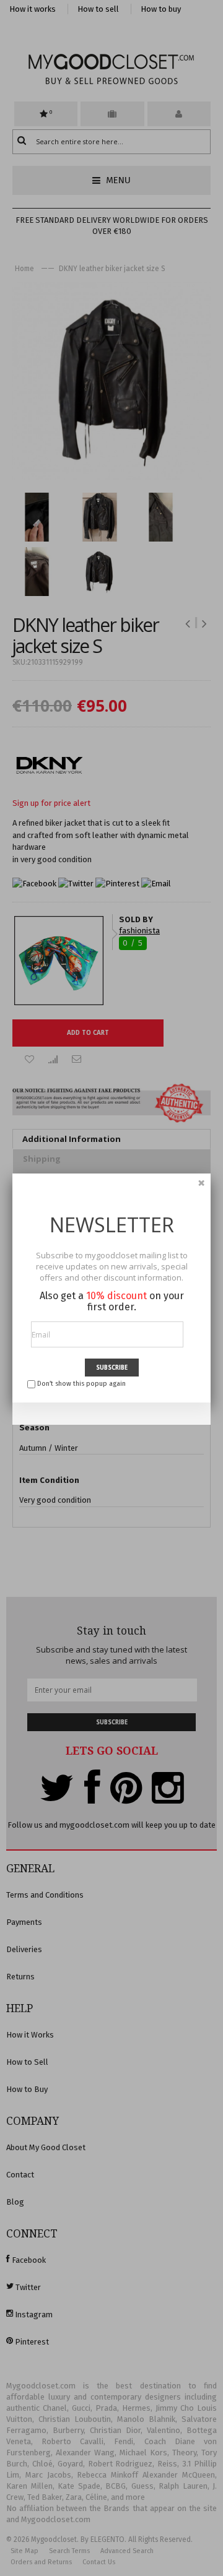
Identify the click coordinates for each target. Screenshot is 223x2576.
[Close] (201, 1183)
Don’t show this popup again (81, 1384)
